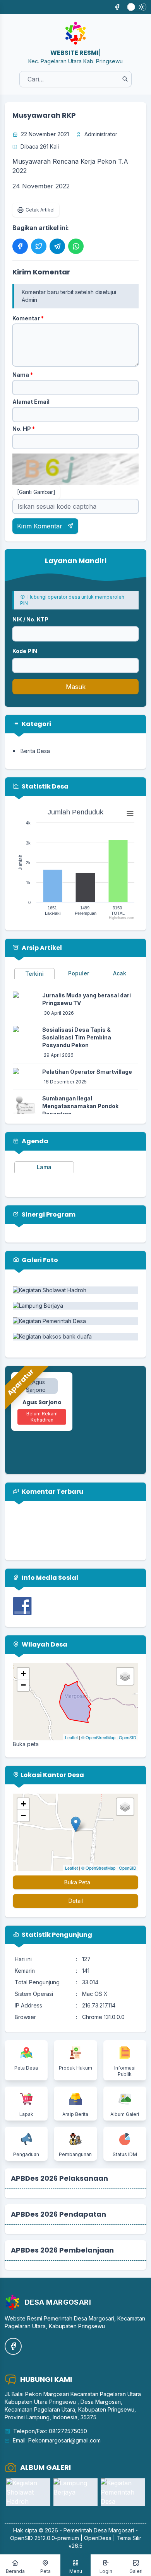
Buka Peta (77, 1882)
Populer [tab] (79, 973)
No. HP (24, 429)
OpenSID (128, 1737)
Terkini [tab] (34, 974)
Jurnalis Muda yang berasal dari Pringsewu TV (87, 999)
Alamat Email (31, 402)
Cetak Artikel (40, 210)
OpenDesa (98, 2538)
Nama (23, 375)
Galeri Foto (39, 1260)
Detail (76, 1901)
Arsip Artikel (41, 948)
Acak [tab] (120, 973)
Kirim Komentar (41, 526)
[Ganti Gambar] (36, 492)
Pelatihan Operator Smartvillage (87, 1072)
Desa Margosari (114, 2530)
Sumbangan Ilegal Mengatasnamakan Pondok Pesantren (80, 1106)
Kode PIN (25, 651)
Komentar (28, 318)
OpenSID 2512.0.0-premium (45, 2538)
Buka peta (26, 1744)
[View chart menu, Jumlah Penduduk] (130, 814)
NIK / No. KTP (30, 619)
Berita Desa (35, 751)
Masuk (76, 687)
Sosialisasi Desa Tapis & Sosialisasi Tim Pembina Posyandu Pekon (77, 1037)
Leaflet (71, 1737)
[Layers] (125, 1676)
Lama (44, 1167)
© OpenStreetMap (98, 1737)
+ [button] (23, 1673)
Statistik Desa (45, 786)
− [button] (23, 1685)
